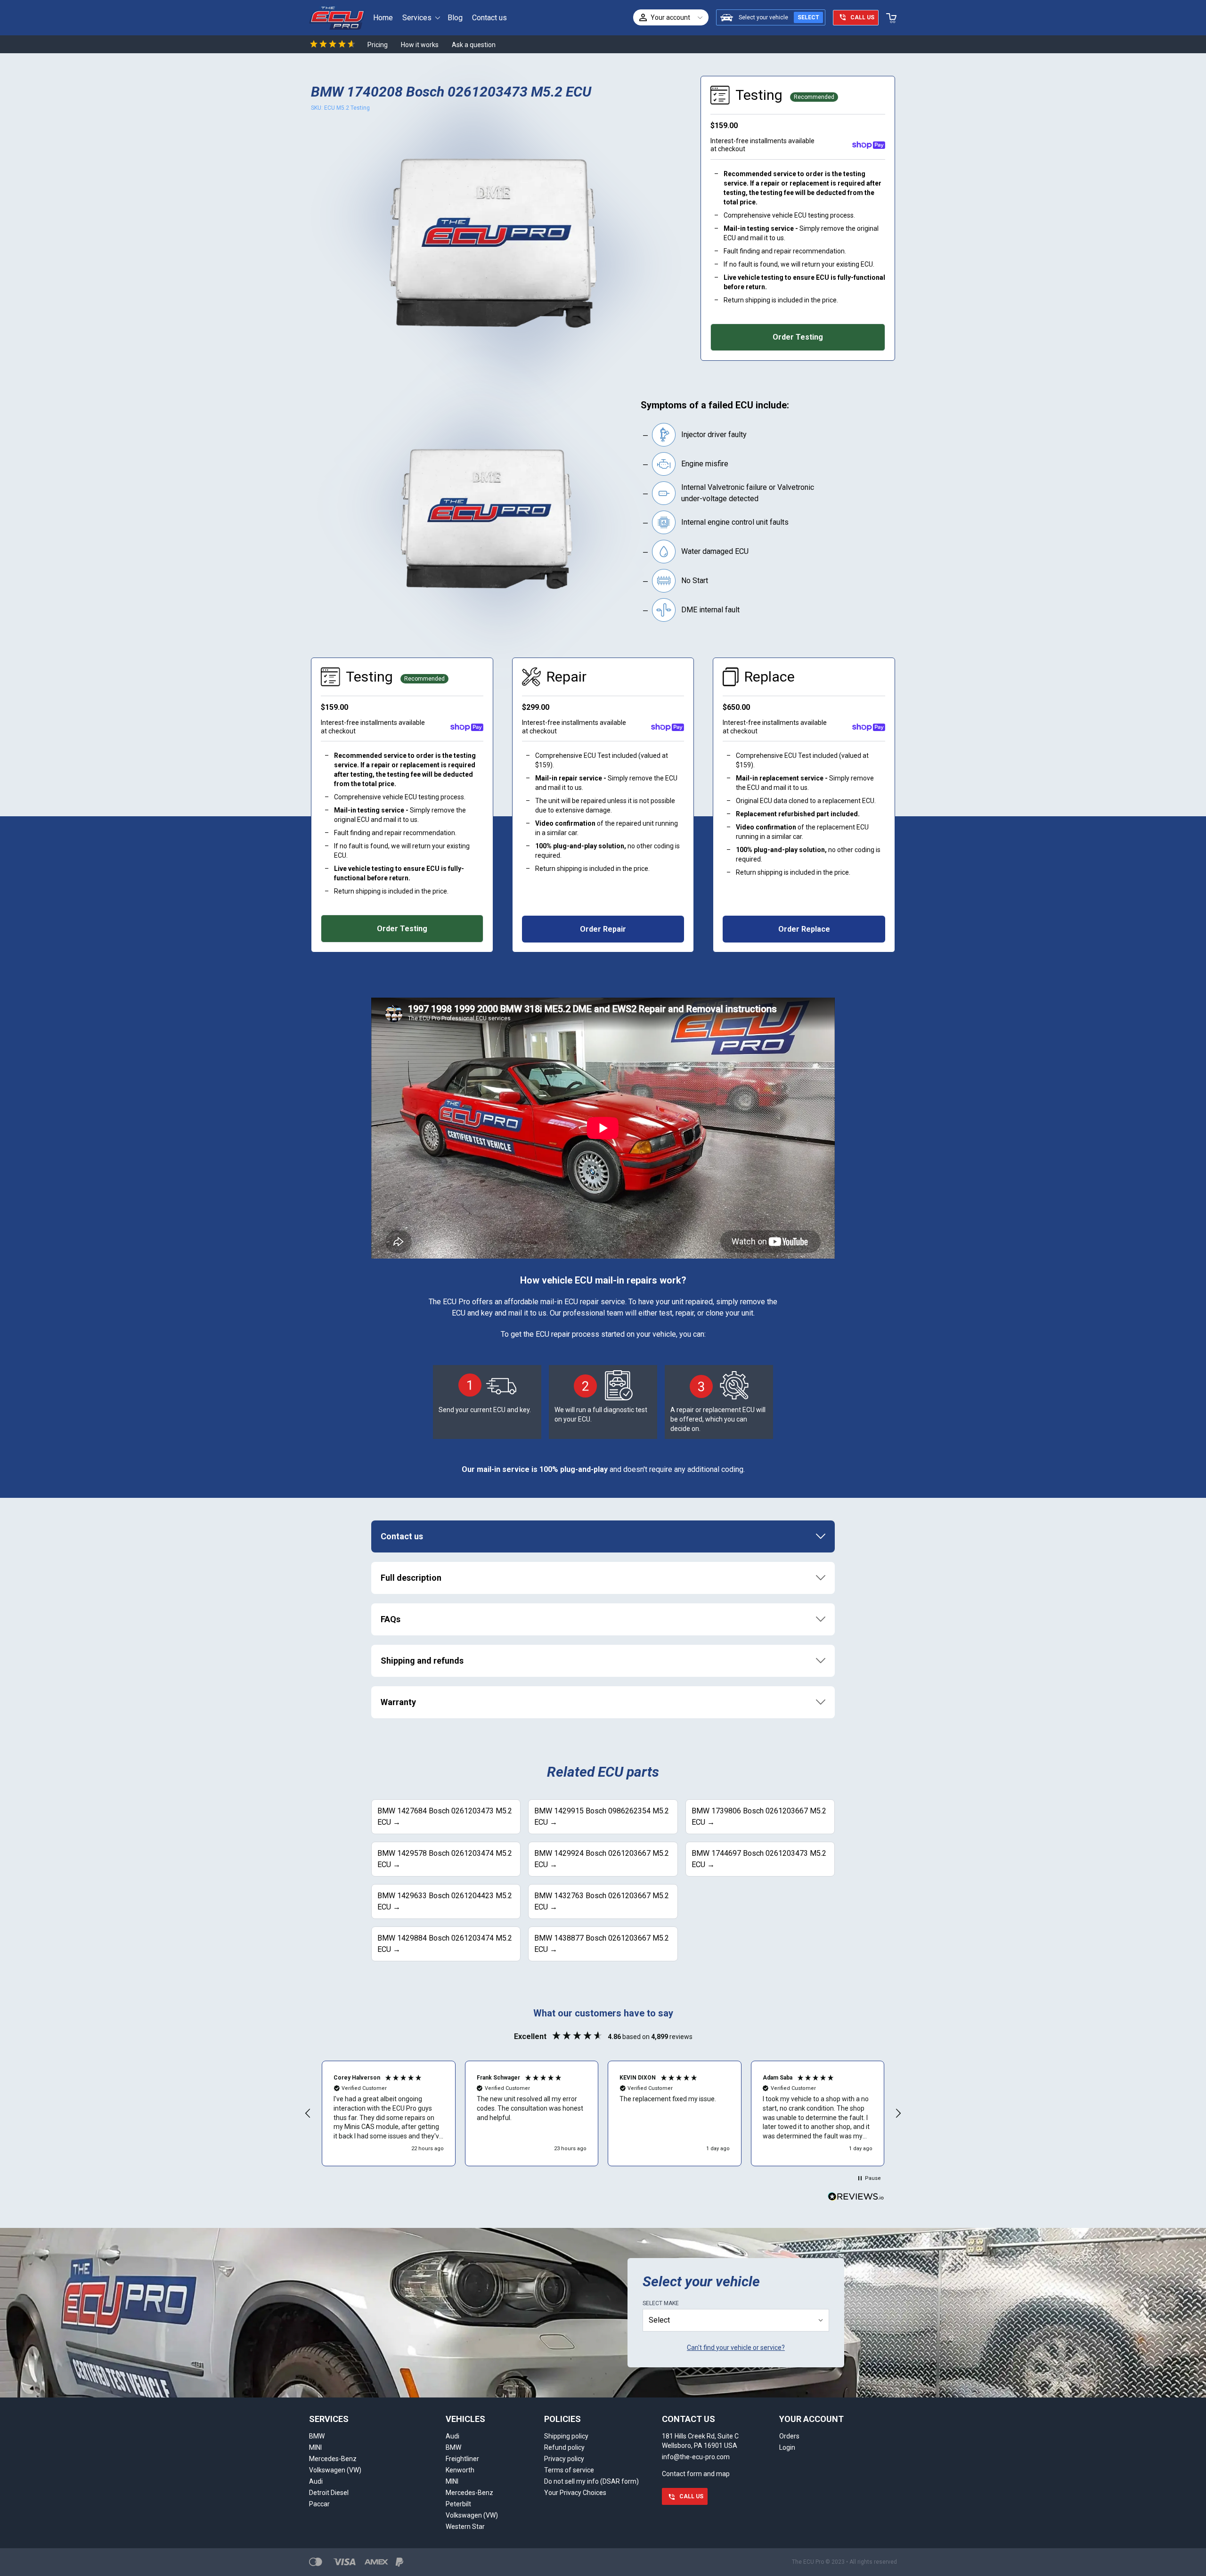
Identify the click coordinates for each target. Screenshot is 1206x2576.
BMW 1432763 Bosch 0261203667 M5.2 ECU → (602, 1901)
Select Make (661, 2303)
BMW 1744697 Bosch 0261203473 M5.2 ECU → (759, 1859)
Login (787, 2447)
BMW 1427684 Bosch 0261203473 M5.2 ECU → (445, 1816)
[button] (308, 2113)
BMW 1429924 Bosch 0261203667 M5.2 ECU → (602, 1859)
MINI (315, 2447)
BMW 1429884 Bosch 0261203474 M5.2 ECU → (445, 1944)
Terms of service (569, 2470)
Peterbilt (458, 2504)
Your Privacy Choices (575, 2493)
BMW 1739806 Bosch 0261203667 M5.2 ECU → (759, 1816)
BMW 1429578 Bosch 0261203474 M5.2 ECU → (445, 1859)
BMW (317, 2436)
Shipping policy (566, 2436)
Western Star (465, 2527)
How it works (420, 45)
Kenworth (460, 2470)
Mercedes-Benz (333, 2459)
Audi (316, 2481)
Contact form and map (696, 2474)
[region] (603, 2113)
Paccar (319, 2504)
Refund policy (564, 2447)
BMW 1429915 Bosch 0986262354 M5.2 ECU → (602, 1816)
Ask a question (474, 45)
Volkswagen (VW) (335, 2470)
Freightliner (462, 2459)
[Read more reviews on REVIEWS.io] (856, 2198)
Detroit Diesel (329, 2493)
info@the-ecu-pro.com (696, 2457)
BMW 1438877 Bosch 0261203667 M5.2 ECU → (602, 1944)
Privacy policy (564, 2459)
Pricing (378, 45)
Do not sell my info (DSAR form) (591, 2481)
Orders (789, 2436)
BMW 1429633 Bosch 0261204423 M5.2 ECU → (445, 1901)
